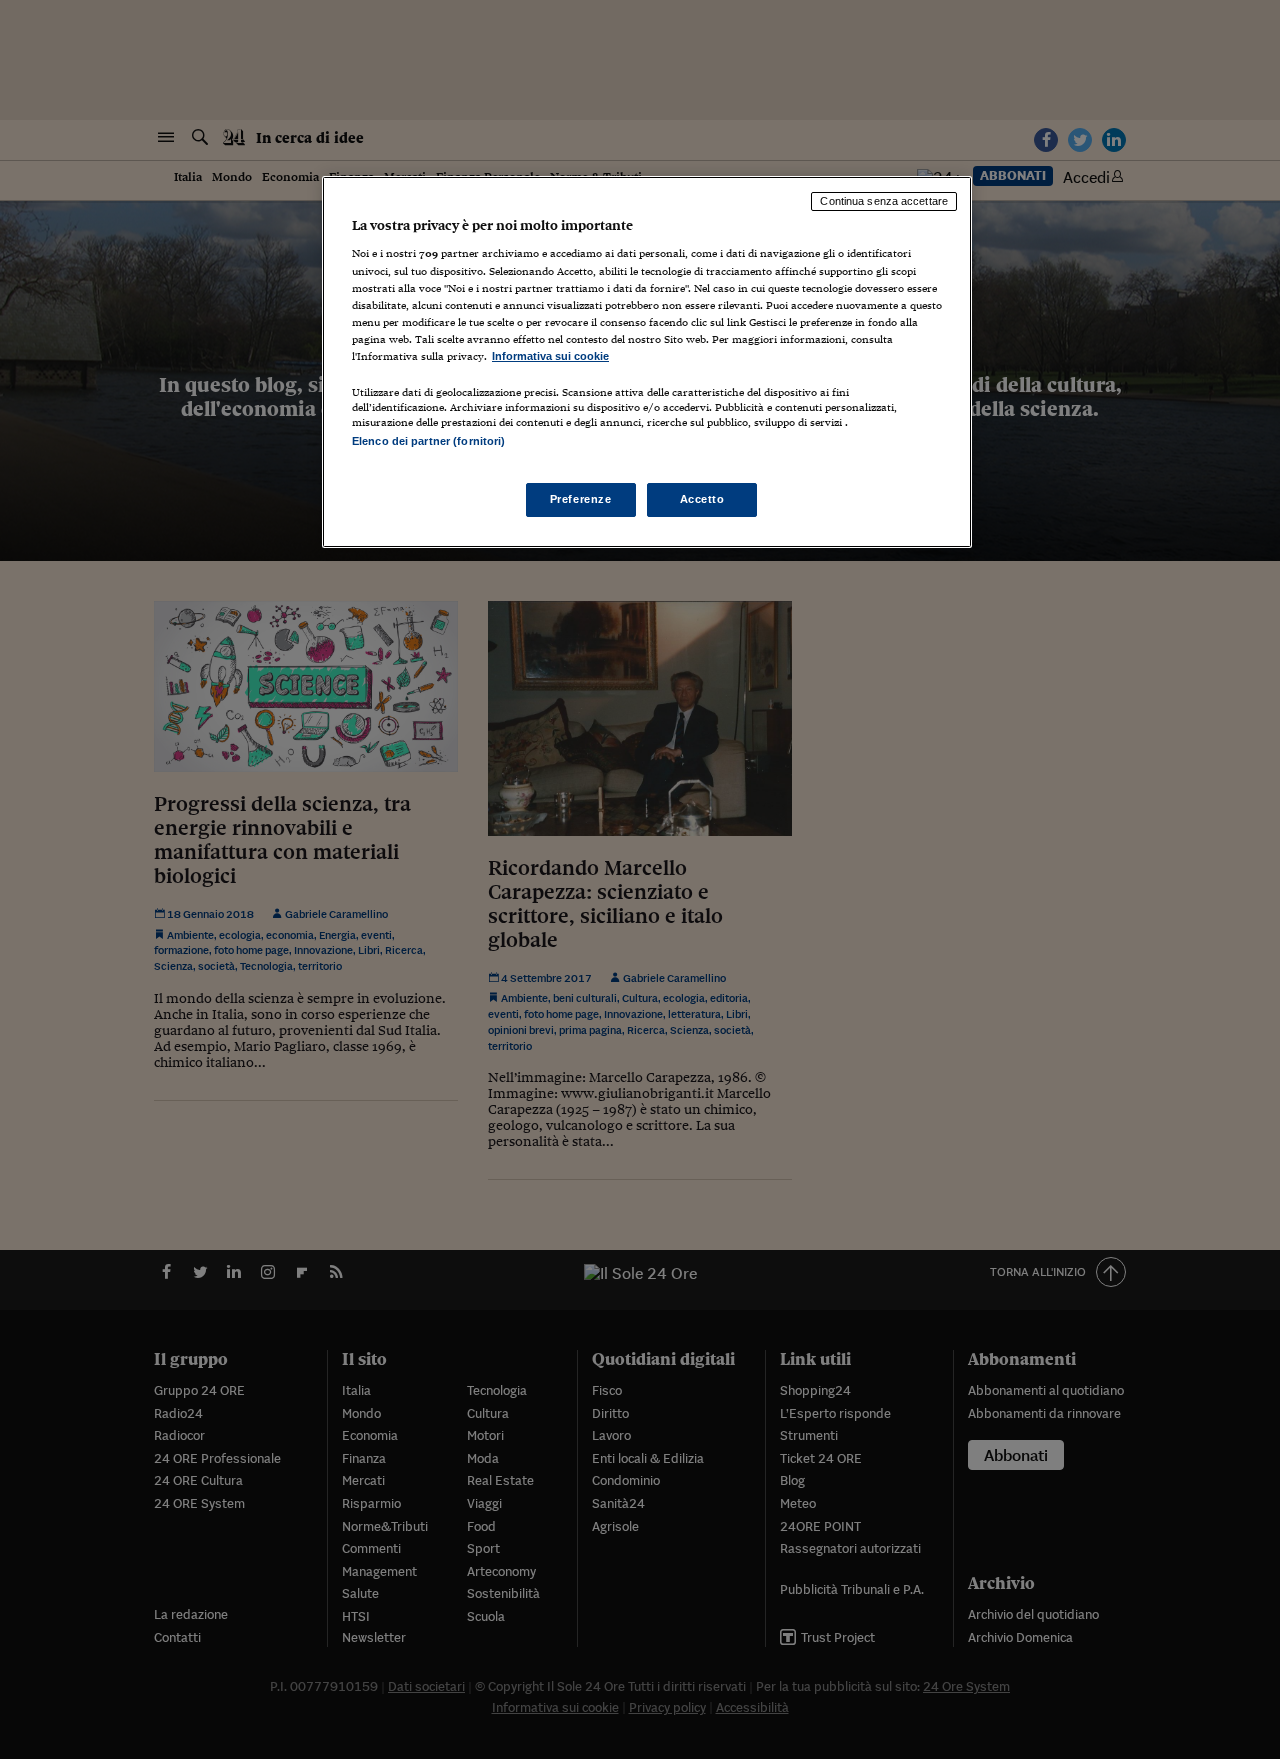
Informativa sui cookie (550, 356)
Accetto (702, 499)
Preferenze (581, 499)
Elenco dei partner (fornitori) (428, 441)
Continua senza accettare (884, 201)
